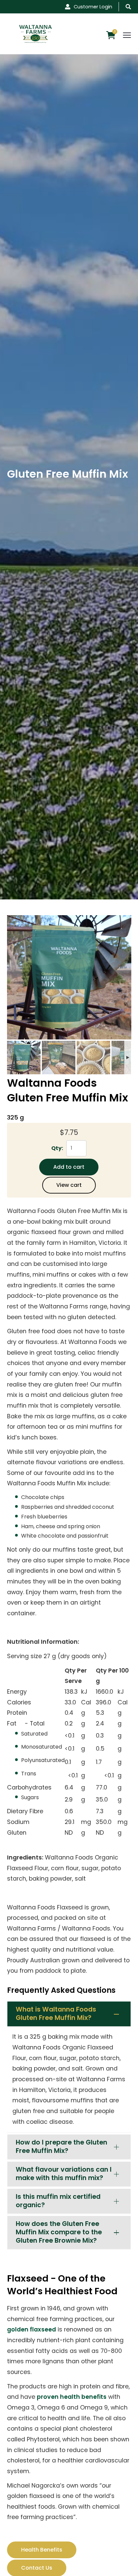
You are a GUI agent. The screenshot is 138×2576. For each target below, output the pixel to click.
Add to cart (69, 1167)
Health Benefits (42, 2550)
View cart (69, 1185)
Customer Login (93, 7)
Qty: (57, 1148)
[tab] (69, 2014)
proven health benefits (72, 2397)
